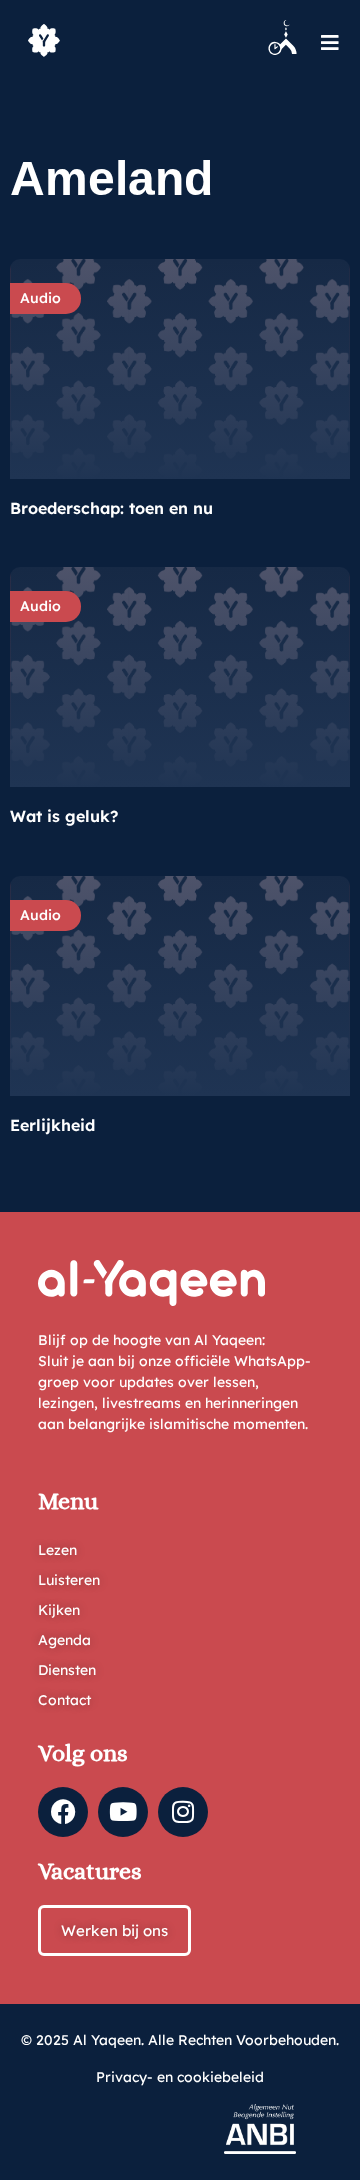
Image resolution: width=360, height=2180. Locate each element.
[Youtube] (123, 1812)
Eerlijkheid (52, 1125)
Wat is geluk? (64, 816)
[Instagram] (183, 1812)
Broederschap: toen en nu (111, 508)
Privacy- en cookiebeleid (180, 2077)
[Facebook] (63, 1812)
